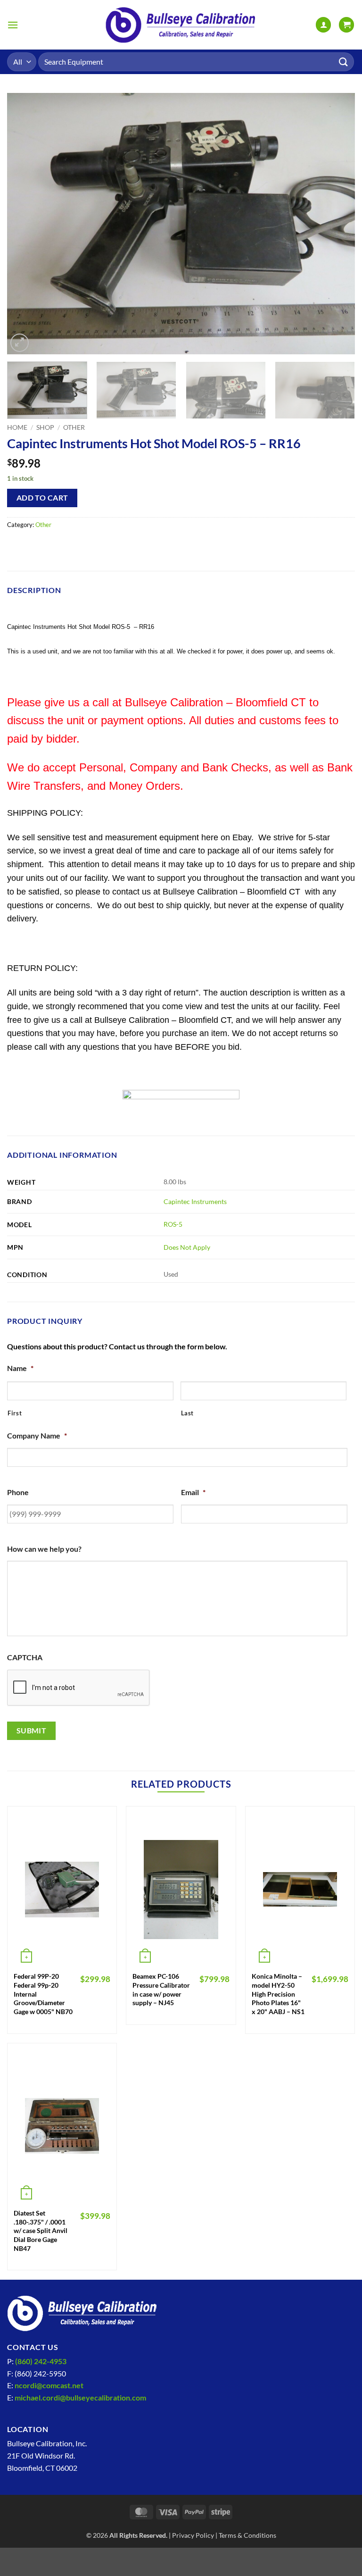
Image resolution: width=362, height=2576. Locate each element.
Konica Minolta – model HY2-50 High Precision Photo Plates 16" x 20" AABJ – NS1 (278, 1994)
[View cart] (346, 25)
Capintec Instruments (195, 1201)
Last (188, 1413)
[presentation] (79, 1688)
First (15, 1413)
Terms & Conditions (247, 2535)
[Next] (336, 223)
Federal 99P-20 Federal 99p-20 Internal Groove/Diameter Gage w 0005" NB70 (43, 1994)
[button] (13, 25)
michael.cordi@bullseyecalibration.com (80, 2397)
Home (17, 427)
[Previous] (26, 223)
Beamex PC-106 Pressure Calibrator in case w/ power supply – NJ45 (161, 1989)
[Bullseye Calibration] (181, 25)
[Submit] (344, 62)
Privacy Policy (193, 2535)
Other (74, 427)
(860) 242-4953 (41, 2361)
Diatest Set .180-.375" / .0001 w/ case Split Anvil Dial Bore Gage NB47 (41, 2231)
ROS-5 (173, 1224)
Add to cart (42, 498)
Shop (45, 427)
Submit (32, 1731)
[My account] (323, 25)
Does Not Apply (187, 1247)
